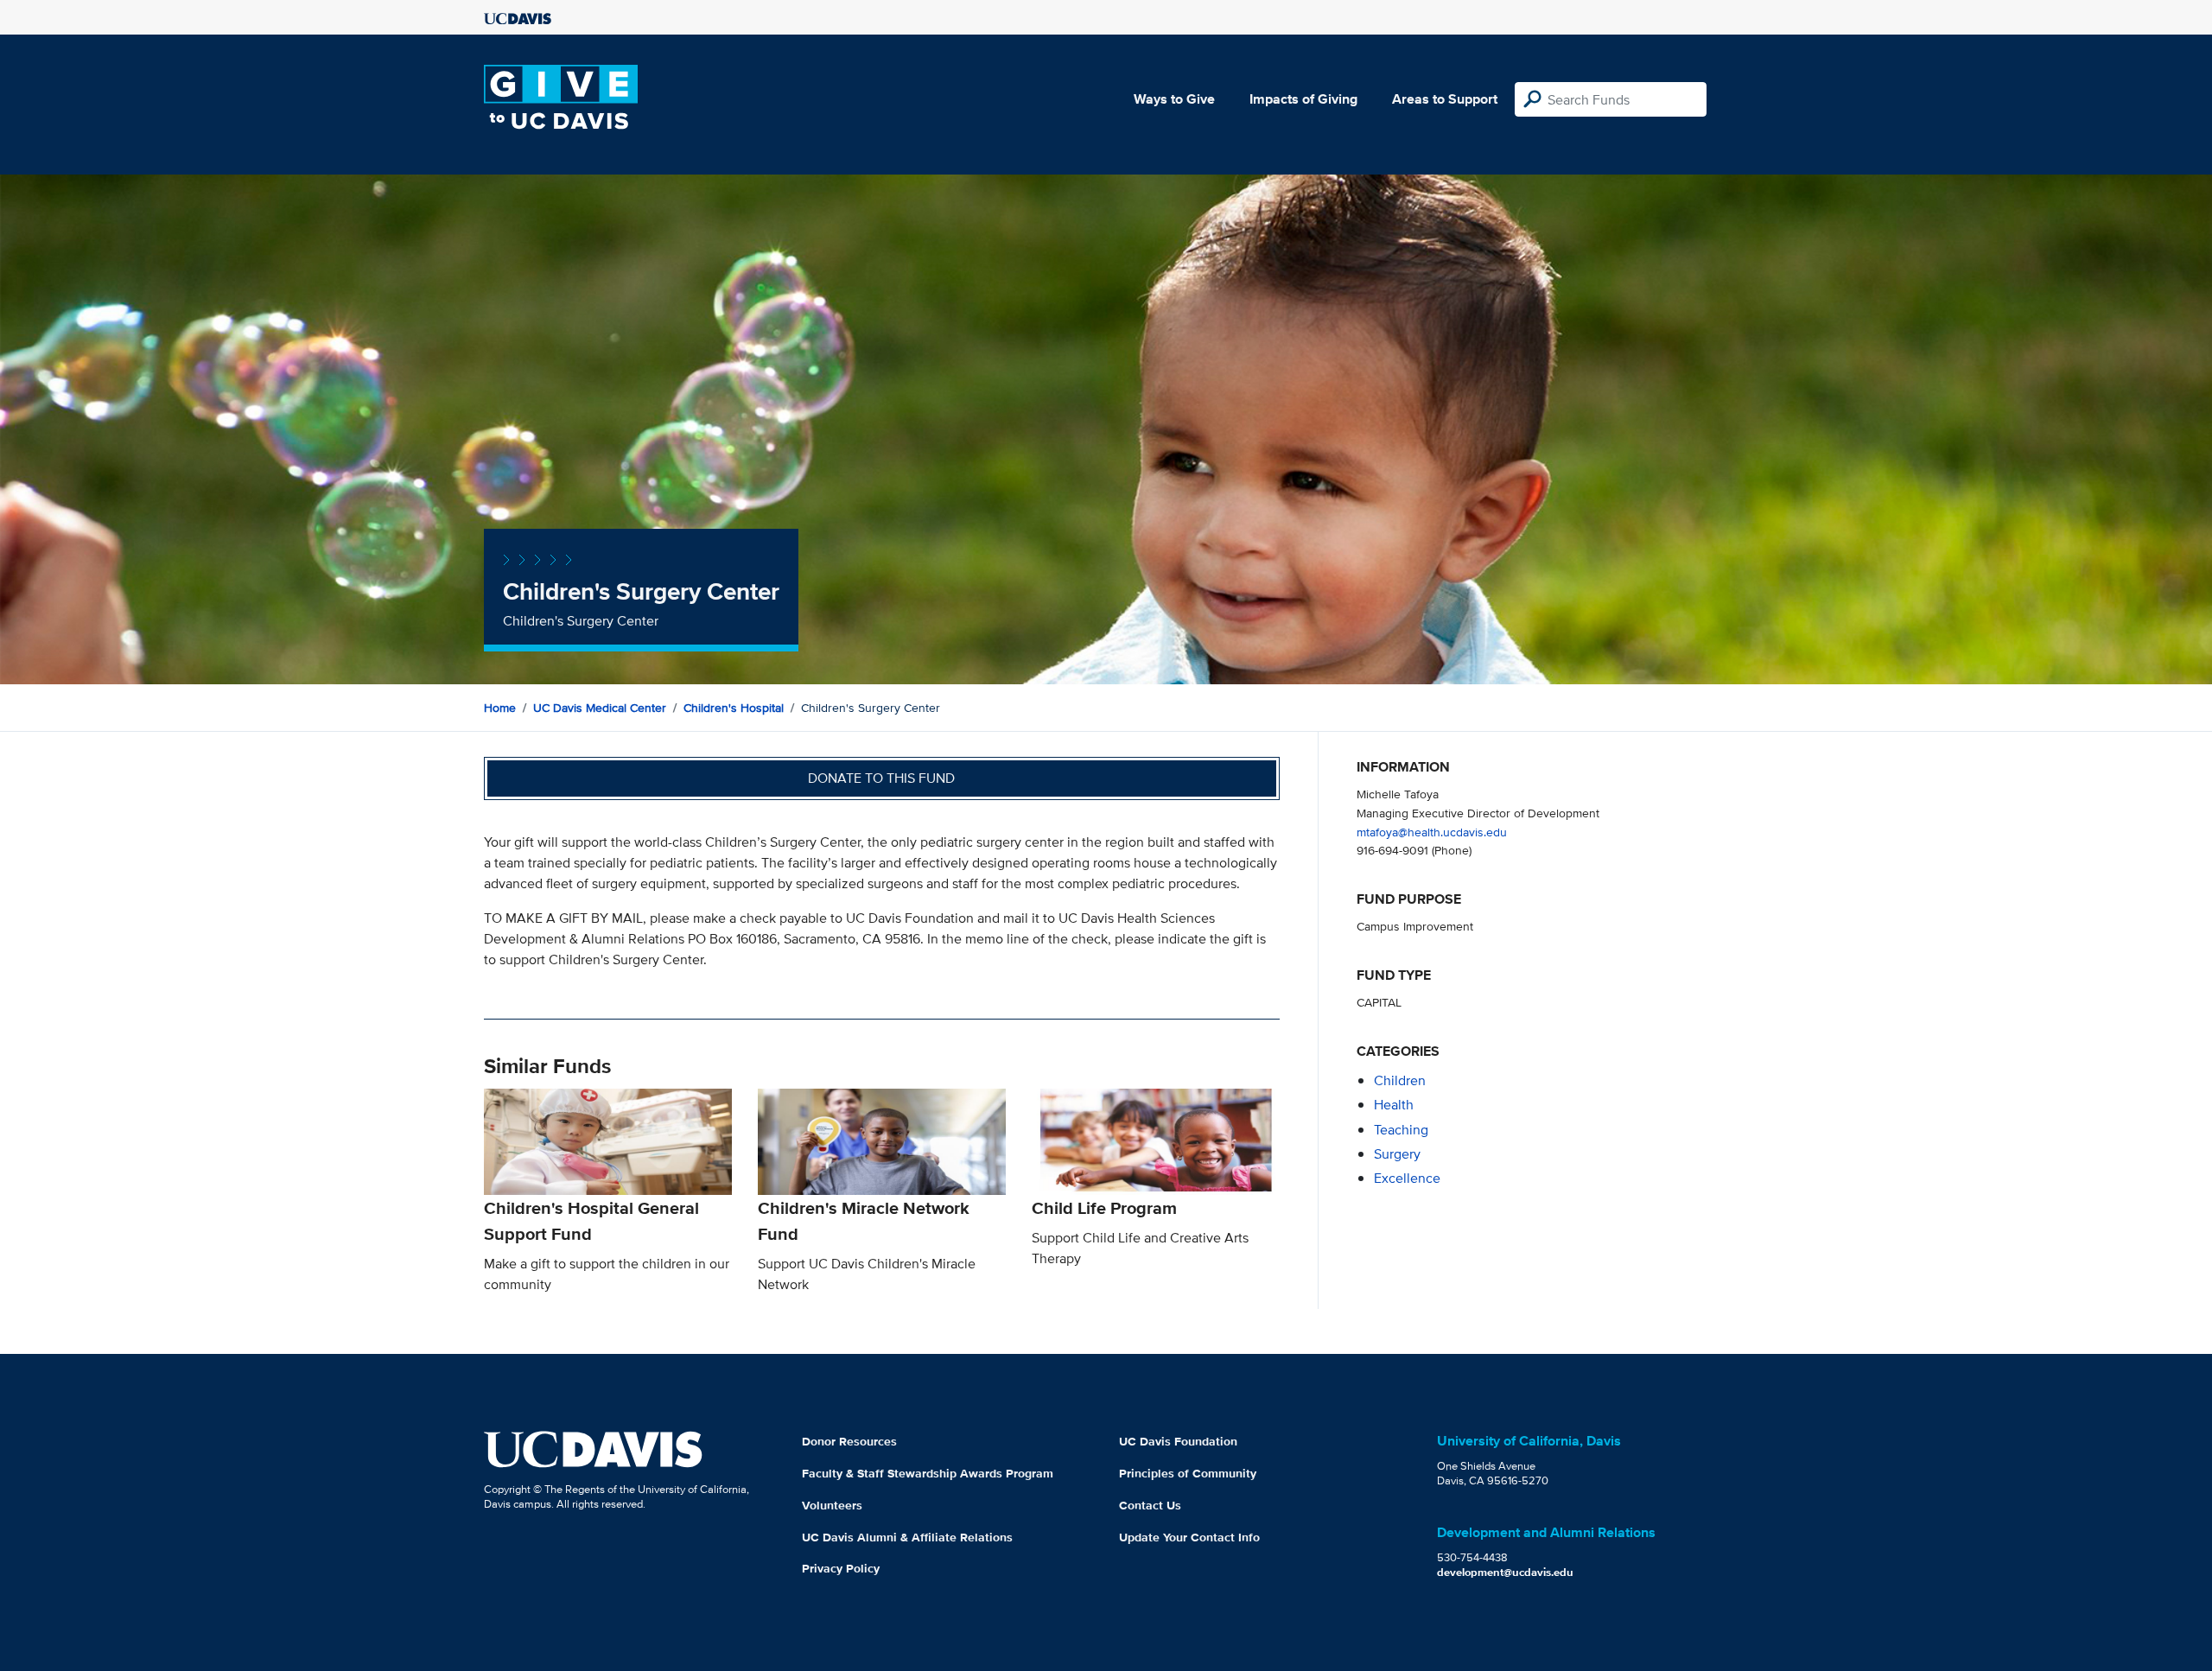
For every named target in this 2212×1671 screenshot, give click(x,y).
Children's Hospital (734, 708)
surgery (1397, 1154)
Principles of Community (1188, 1473)
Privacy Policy (841, 1568)
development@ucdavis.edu (1505, 1572)
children (1400, 1080)
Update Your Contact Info (1189, 1537)
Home (500, 708)
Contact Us (1150, 1505)
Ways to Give (1174, 99)
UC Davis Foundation (1178, 1441)
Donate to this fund (881, 778)
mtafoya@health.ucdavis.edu (1432, 832)
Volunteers (832, 1505)
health (1394, 1105)
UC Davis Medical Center (600, 708)
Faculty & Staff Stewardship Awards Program (928, 1473)
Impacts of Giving (1303, 99)
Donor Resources (849, 1441)
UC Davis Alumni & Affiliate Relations (907, 1537)
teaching (1401, 1130)
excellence (1407, 1178)
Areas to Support (1445, 99)
